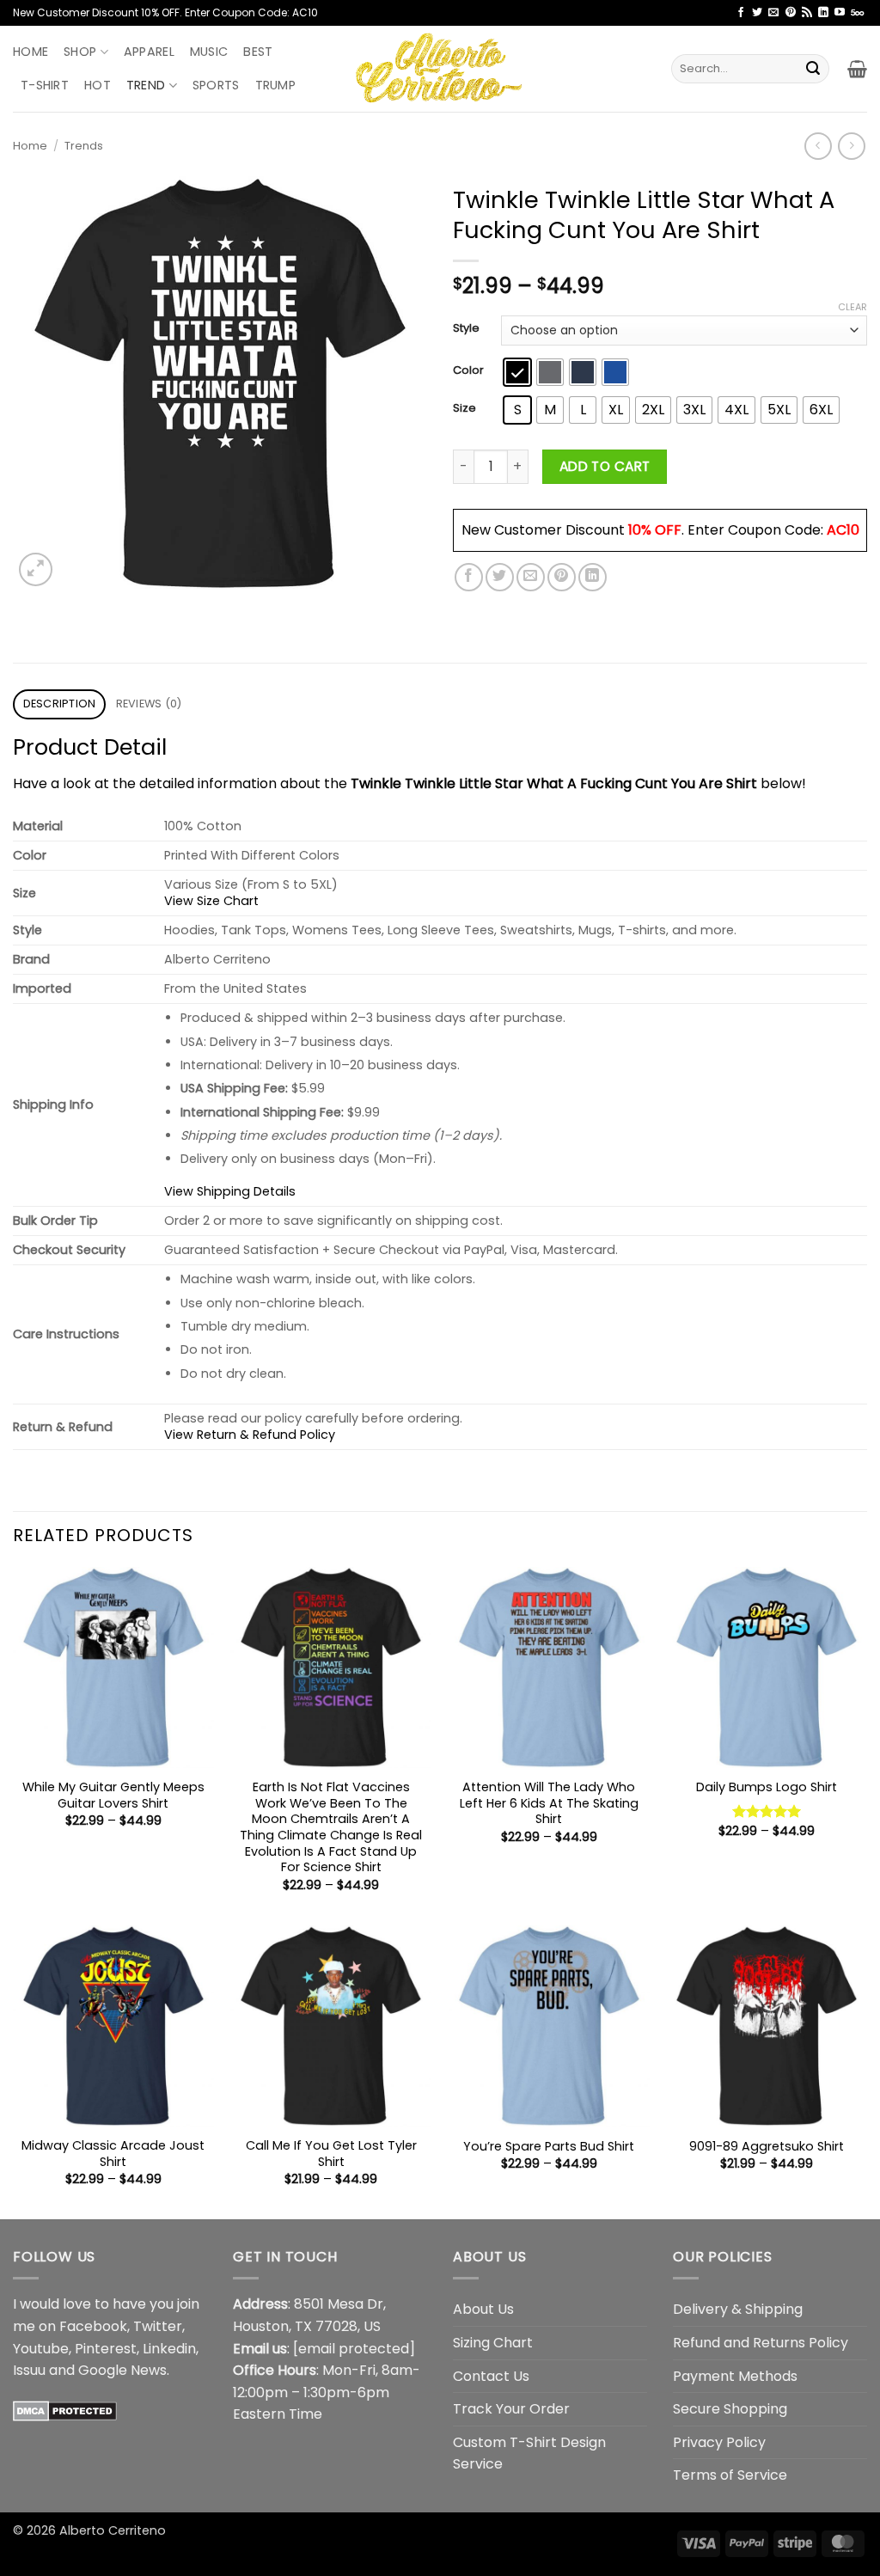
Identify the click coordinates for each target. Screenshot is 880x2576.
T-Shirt (45, 85)
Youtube (41, 2349)
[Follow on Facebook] (741, 13)
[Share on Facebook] (469, 577)
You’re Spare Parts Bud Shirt (549, 2147)
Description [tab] (60, 704)
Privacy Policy (719, 2442)
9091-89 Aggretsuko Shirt (767, 2147)
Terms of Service (730, 2475)
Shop (80, 52)
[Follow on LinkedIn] (823, 13)
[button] (857, 69)
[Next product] (818, 146)
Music (209, 52)
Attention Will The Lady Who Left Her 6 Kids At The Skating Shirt (549, 1803)
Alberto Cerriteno (113, 2530)
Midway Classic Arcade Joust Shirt (113, 2154)
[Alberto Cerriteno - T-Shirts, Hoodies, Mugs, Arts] (440, 68)
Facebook (93, 2326)
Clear (852, 307)
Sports (216, 85)
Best (258, 52)
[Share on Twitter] (500, 577)
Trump (275, 85)
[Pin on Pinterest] (562, 577)
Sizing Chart (493, 2343)
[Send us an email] (773, 13)
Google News (122, 2370)
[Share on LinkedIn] (593, 577)
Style (466, 328)
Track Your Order (511, 2409)
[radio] (517, 372)
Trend (146, 85)
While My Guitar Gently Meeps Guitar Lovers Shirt (113, 1795)
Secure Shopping (730, 2409)
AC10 (843, 530)
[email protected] (354, 2349)
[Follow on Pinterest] (791, 13)
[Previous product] (851, 146)
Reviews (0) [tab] (149, 704)
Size (464, 408)
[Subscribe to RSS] (807, 13)
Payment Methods (735, 2376)
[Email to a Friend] (531, 577)
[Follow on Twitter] (757, 13)
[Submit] (813, 69)
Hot (98, 85)
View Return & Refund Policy (250, 1435)
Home (31, 52)
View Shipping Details (230, 1191)
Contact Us (491, 2376)
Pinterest (106, 2349)
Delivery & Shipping (738, 2309)
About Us (483, 2309)
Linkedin (169, 2349)
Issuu (29, 2370)
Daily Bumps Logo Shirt (767, 1787)
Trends (84, 146)
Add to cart (605, 466)
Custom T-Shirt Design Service (529, 2454)
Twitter (158, 2326)
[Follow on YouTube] (840, 13)
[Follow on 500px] (857, 13)
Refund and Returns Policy (761, 2343)
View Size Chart (211, 901)
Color (468, 370)
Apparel (149, 52)
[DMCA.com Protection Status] (65, 2411)
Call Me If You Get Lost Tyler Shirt (331, 2154)
